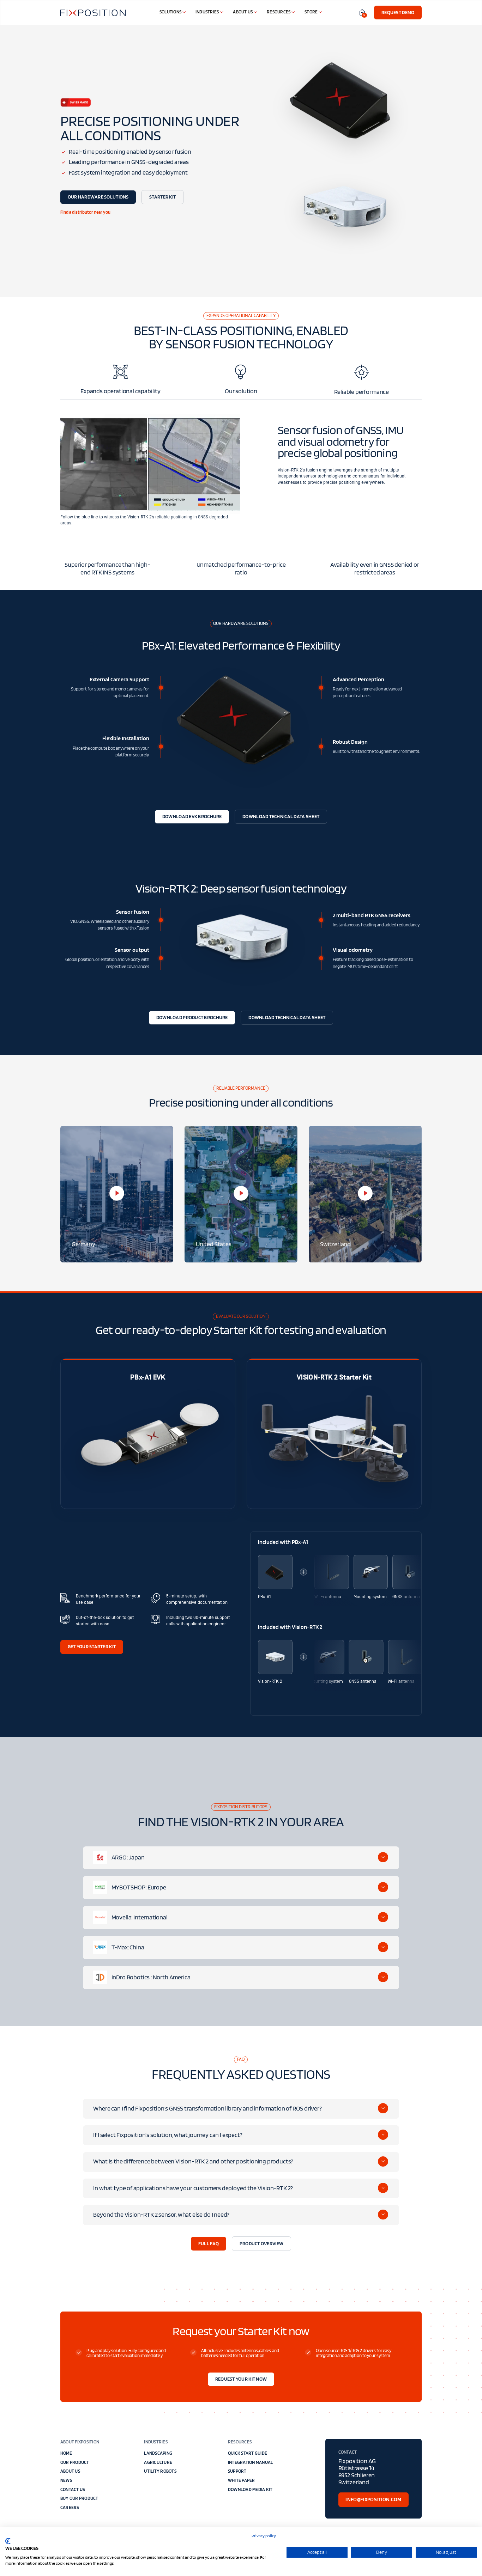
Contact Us (73, 2489)
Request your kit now (241, 2379)
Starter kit (162, 197)
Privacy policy (264, 2536)
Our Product (75, 2462)
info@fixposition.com (373, 2499)
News (66, 2480)
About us (70, 2471)
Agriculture (158, 2462)
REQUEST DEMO (398, 12)
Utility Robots (160, 2471)
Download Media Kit (250, 2489)
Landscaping (158, 2453)
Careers (70, 2507)
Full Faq (209, 2243)
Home (66, 2453)
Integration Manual (251, 2462)
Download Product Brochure (192, 1017)
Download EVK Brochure (192, 816)
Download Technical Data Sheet (281, 816)
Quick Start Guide (248, 2453)
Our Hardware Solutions (98, 197)
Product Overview (261, 2243)
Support (237, 2471)
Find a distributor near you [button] (85, 212)
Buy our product (79, 2498)
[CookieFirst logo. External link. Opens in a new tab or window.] (8, 2541)
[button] (362, 12)
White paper (242, 2480)
